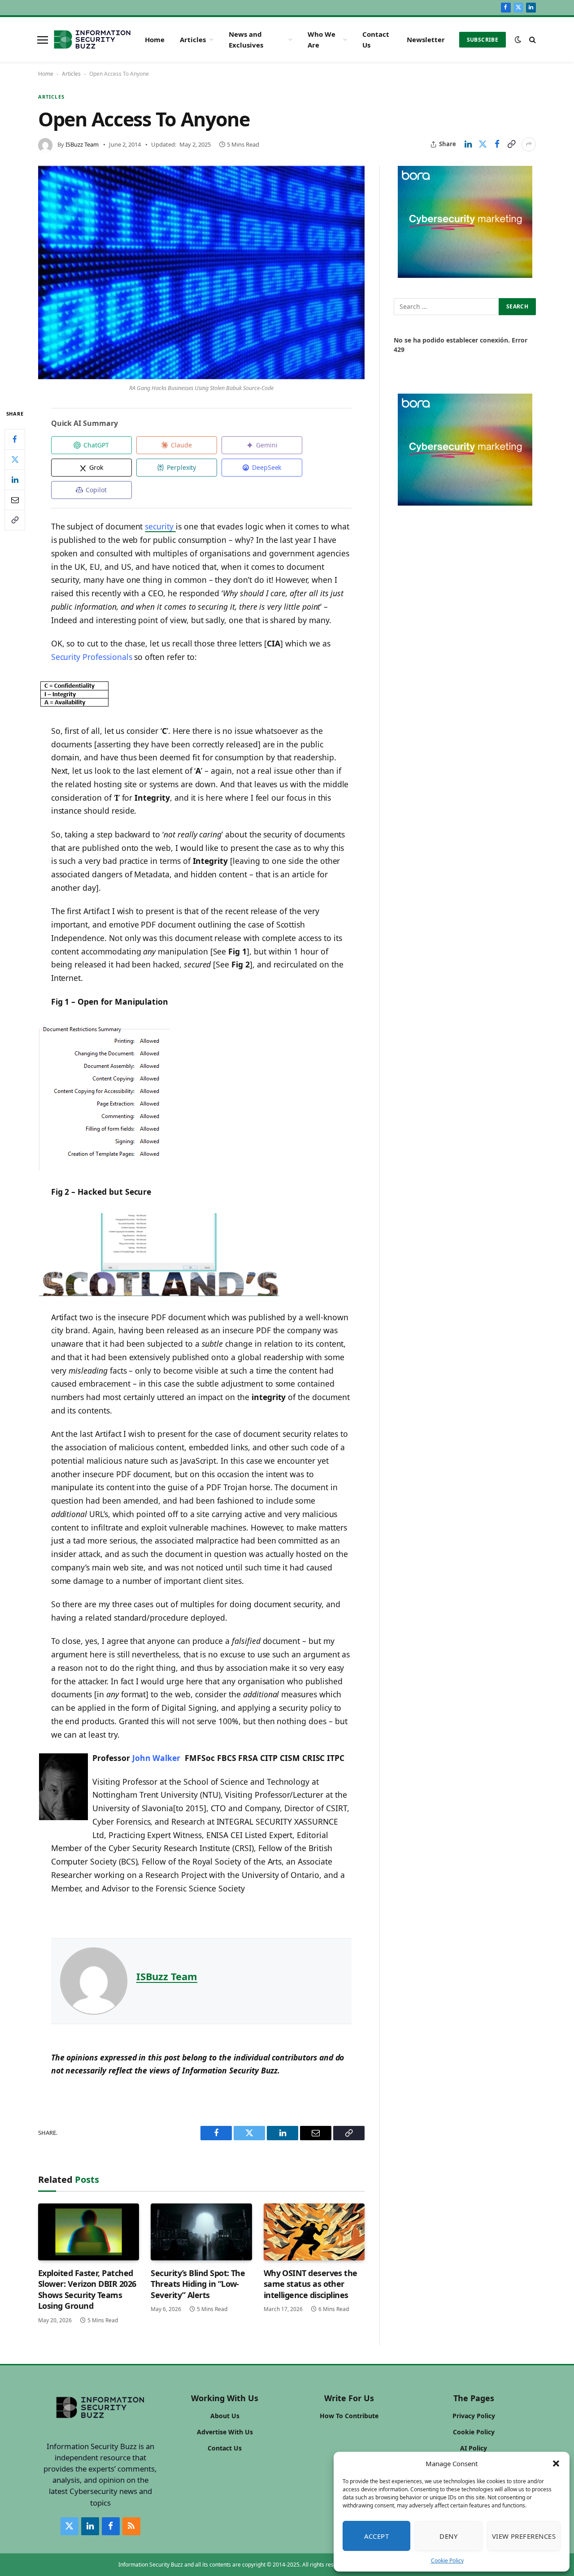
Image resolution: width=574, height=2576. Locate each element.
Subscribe (483, 40)
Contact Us (376, 39)
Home (155, 39)
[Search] (532, 40)
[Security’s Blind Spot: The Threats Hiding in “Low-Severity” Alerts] (201, 2232)
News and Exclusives (246, 39)
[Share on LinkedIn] (468, 144)
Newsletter (426, 39)
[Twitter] (15, 459)
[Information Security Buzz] (92, 39)
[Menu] (43, 39)
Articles (193, 39)
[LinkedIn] (15, 479)
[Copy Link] (511, 144)
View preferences (524, 2536)
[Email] (15, 499)
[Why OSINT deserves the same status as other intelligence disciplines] (314, 2232)
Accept (377, 2536)
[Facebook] (15, 439)
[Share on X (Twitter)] (483, 144)
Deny (448, 2536)
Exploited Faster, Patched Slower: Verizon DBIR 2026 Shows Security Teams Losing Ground (87, 2289)
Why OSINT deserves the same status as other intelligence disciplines (311, 2284)
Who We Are (322, 39)
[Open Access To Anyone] (201, 273)
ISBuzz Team (82, 144)
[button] (556, 2463)
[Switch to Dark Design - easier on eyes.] (518, 39)
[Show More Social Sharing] (529, 144)
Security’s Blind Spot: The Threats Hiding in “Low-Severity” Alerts (198, 2284)
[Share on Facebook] (497, 144)
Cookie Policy (447, 2561)
